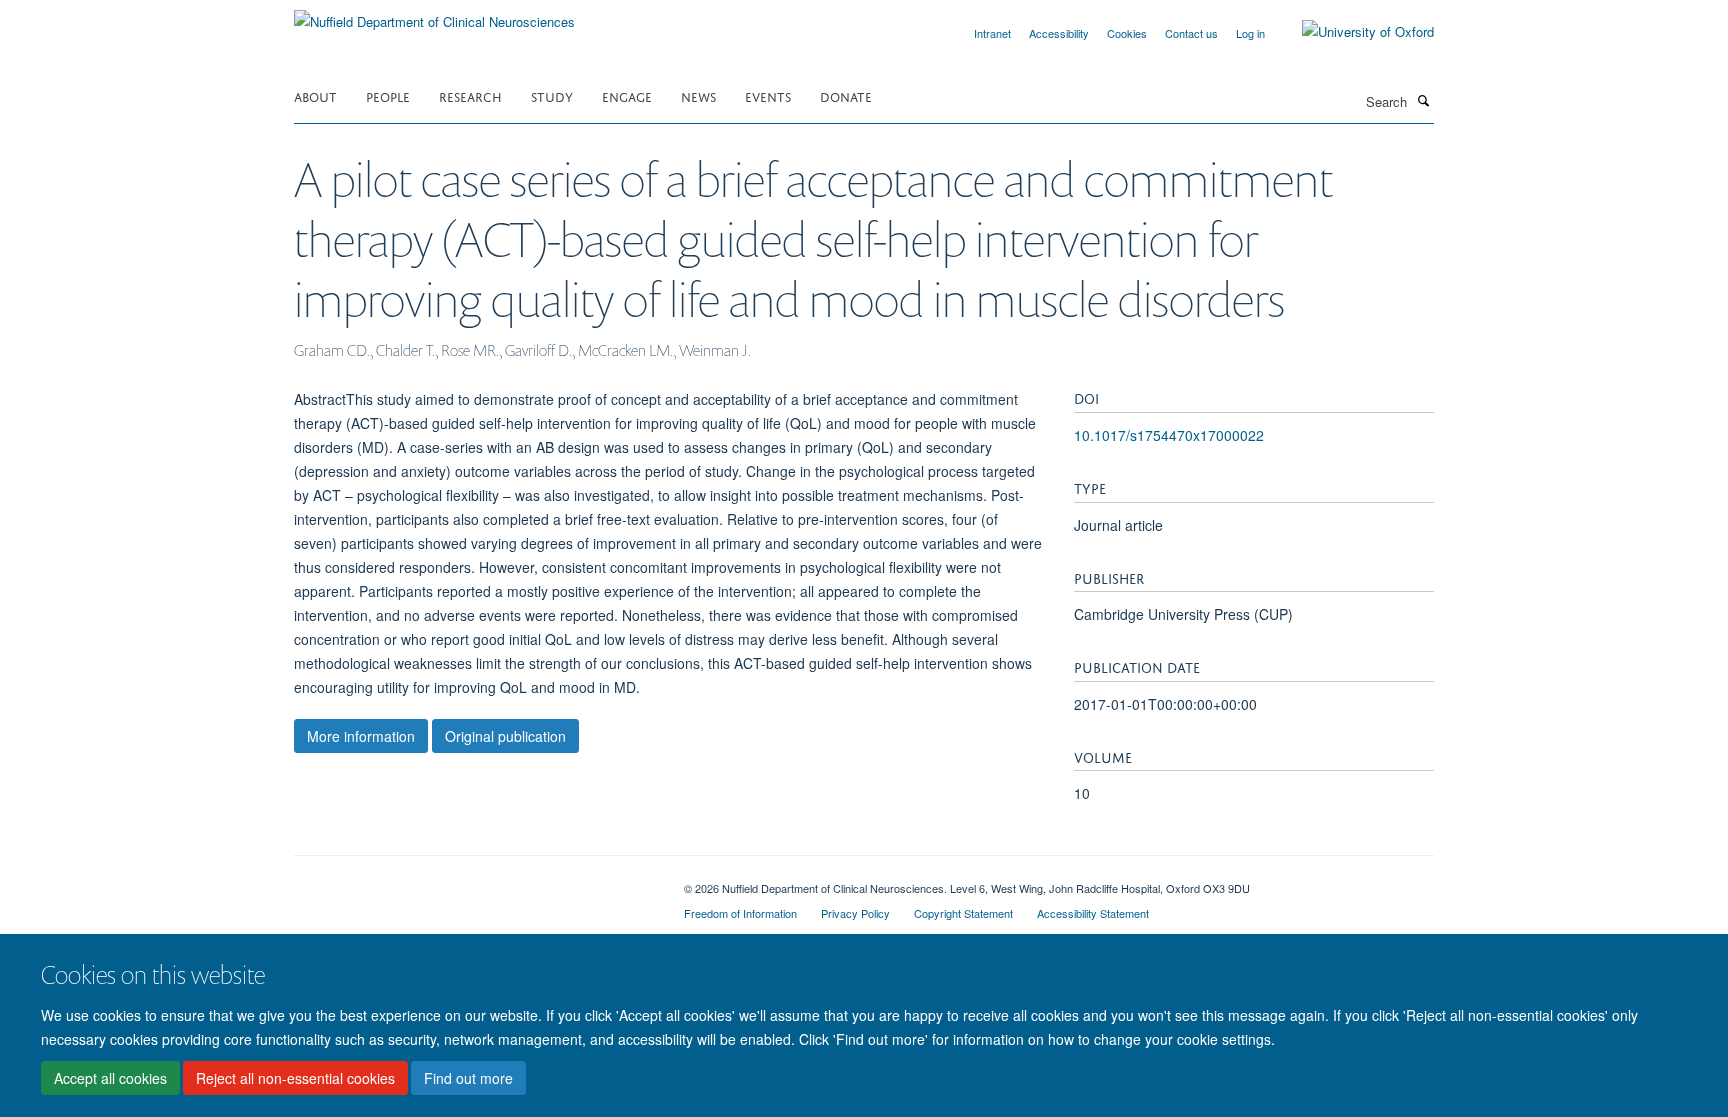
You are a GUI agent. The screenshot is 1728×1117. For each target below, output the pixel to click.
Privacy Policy (855, 913)
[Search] (1423, 100)
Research (470, 95)
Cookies (1127, 33)
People (388, 95)
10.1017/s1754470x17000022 (1169, 435)
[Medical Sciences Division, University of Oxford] (474, 881)
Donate (846, 95)
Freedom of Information (740, 913)
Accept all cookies (110, 1078)
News (698, 95)
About (315, 95)
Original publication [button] (505, 736)
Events (768, 95)
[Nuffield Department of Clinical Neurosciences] (434, 14)
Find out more (468, 1078)
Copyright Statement (963, 913)
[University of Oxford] (1353, 32)
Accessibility (1059, 33)
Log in (1250, 33)
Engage (627, 95)
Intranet (992, 33)
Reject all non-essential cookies (295, 1078)
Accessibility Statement (1093, 913)
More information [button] (361, 736)
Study (552, 95)
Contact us (1191, 33)
